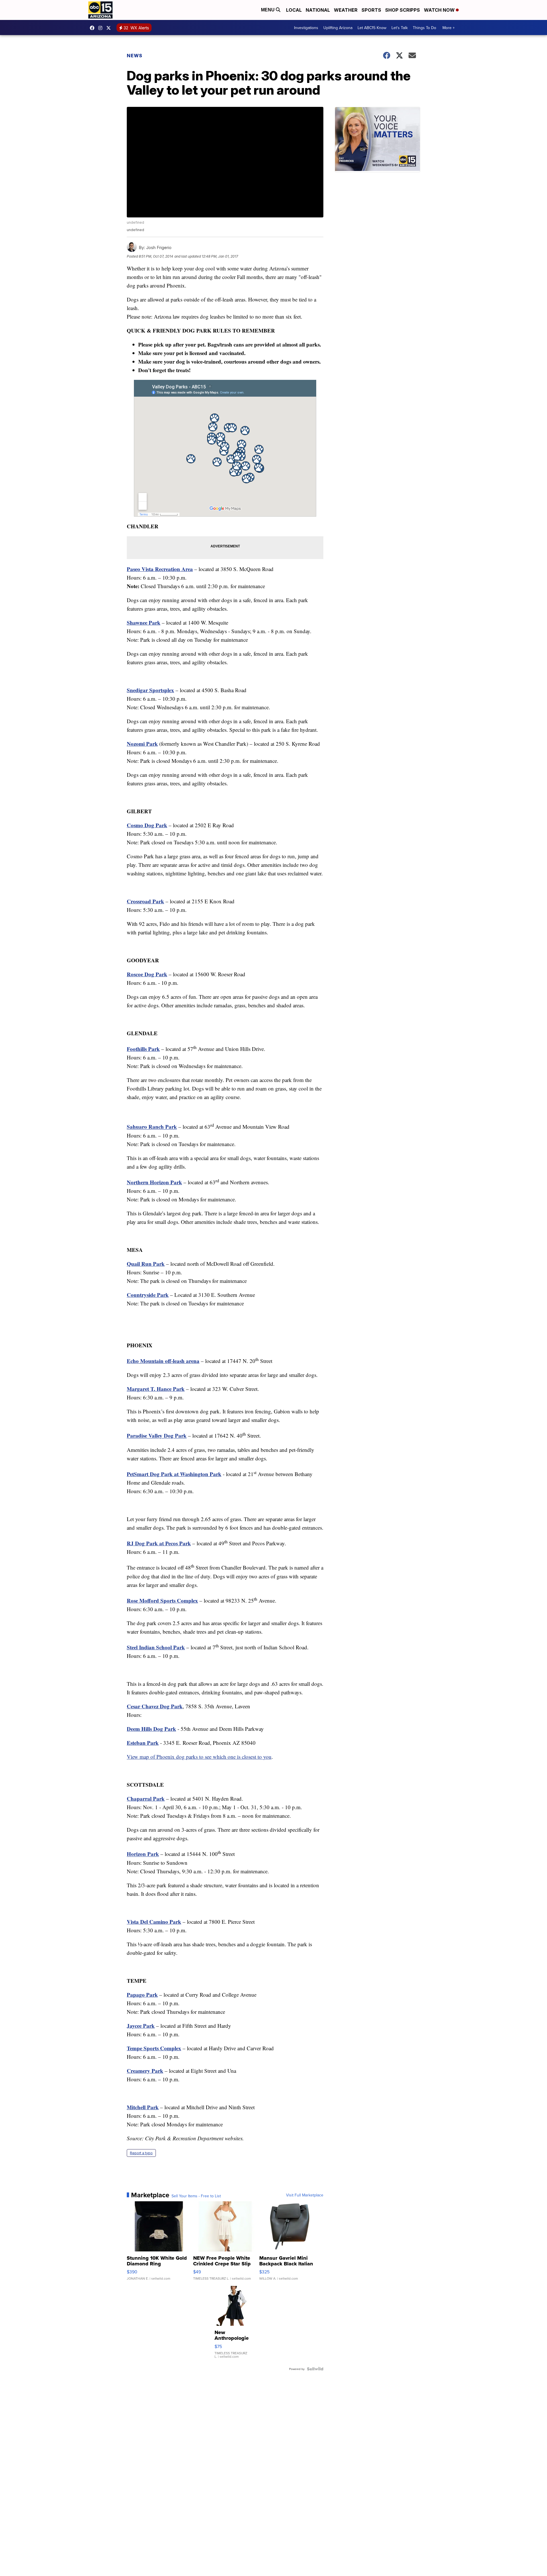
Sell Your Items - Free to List (196, 2196)
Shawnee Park (144, 622)
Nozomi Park (142, 744)
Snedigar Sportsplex (150, 690)
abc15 (93, 28)
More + (449, 28)
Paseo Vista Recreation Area (160, 569)
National (318, 10)
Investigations (306, 28)
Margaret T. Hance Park (156, 1389)
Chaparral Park (146, 1798)
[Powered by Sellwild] (315, 2369)
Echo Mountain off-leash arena (163, 1361)
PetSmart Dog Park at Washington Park (174, 1474)
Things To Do (424, 28)
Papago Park (142, 1995)
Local (294, 10)
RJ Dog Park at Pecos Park (159, 1543)
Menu (268, 10)
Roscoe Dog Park (147, 974)
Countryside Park (148, 1295)
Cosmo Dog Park (147, 825)
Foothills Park (143, 1049)
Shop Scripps (403, 10)
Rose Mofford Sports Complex (162, 1600)
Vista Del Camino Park (154, 1922)
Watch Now (440, 10)
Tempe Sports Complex (154, 2048)
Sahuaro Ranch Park (152, 1127)
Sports (371, 10)
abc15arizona (102, 28)
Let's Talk (400, 28)
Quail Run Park (146, 1264)
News (135, 56)
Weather (346, 10)
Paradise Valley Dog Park (157, 1436)
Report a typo (141, 2153)
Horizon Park (143, 1854)
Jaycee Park (141, 2026)
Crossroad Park (145, 901)
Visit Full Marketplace (305, 2195)
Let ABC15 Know (372, 28)
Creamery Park (145, 2071)
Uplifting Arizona (338, 28)
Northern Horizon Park (154, 1182)
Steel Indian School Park (156, 1647)
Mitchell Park (143, 2107)
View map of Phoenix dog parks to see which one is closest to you (199, 1757)
